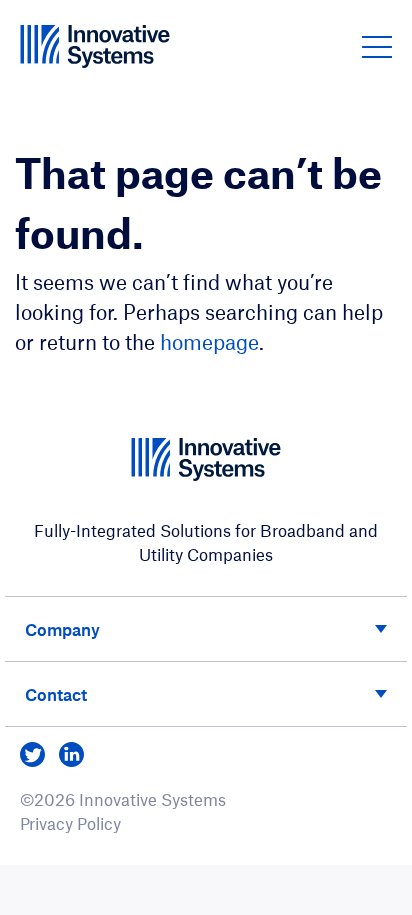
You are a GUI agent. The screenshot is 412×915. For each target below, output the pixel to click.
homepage (209, 341)
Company (62, 629)
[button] (377, 46)
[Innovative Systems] (95, 46)
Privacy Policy (70, 823)
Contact (56, 694)
